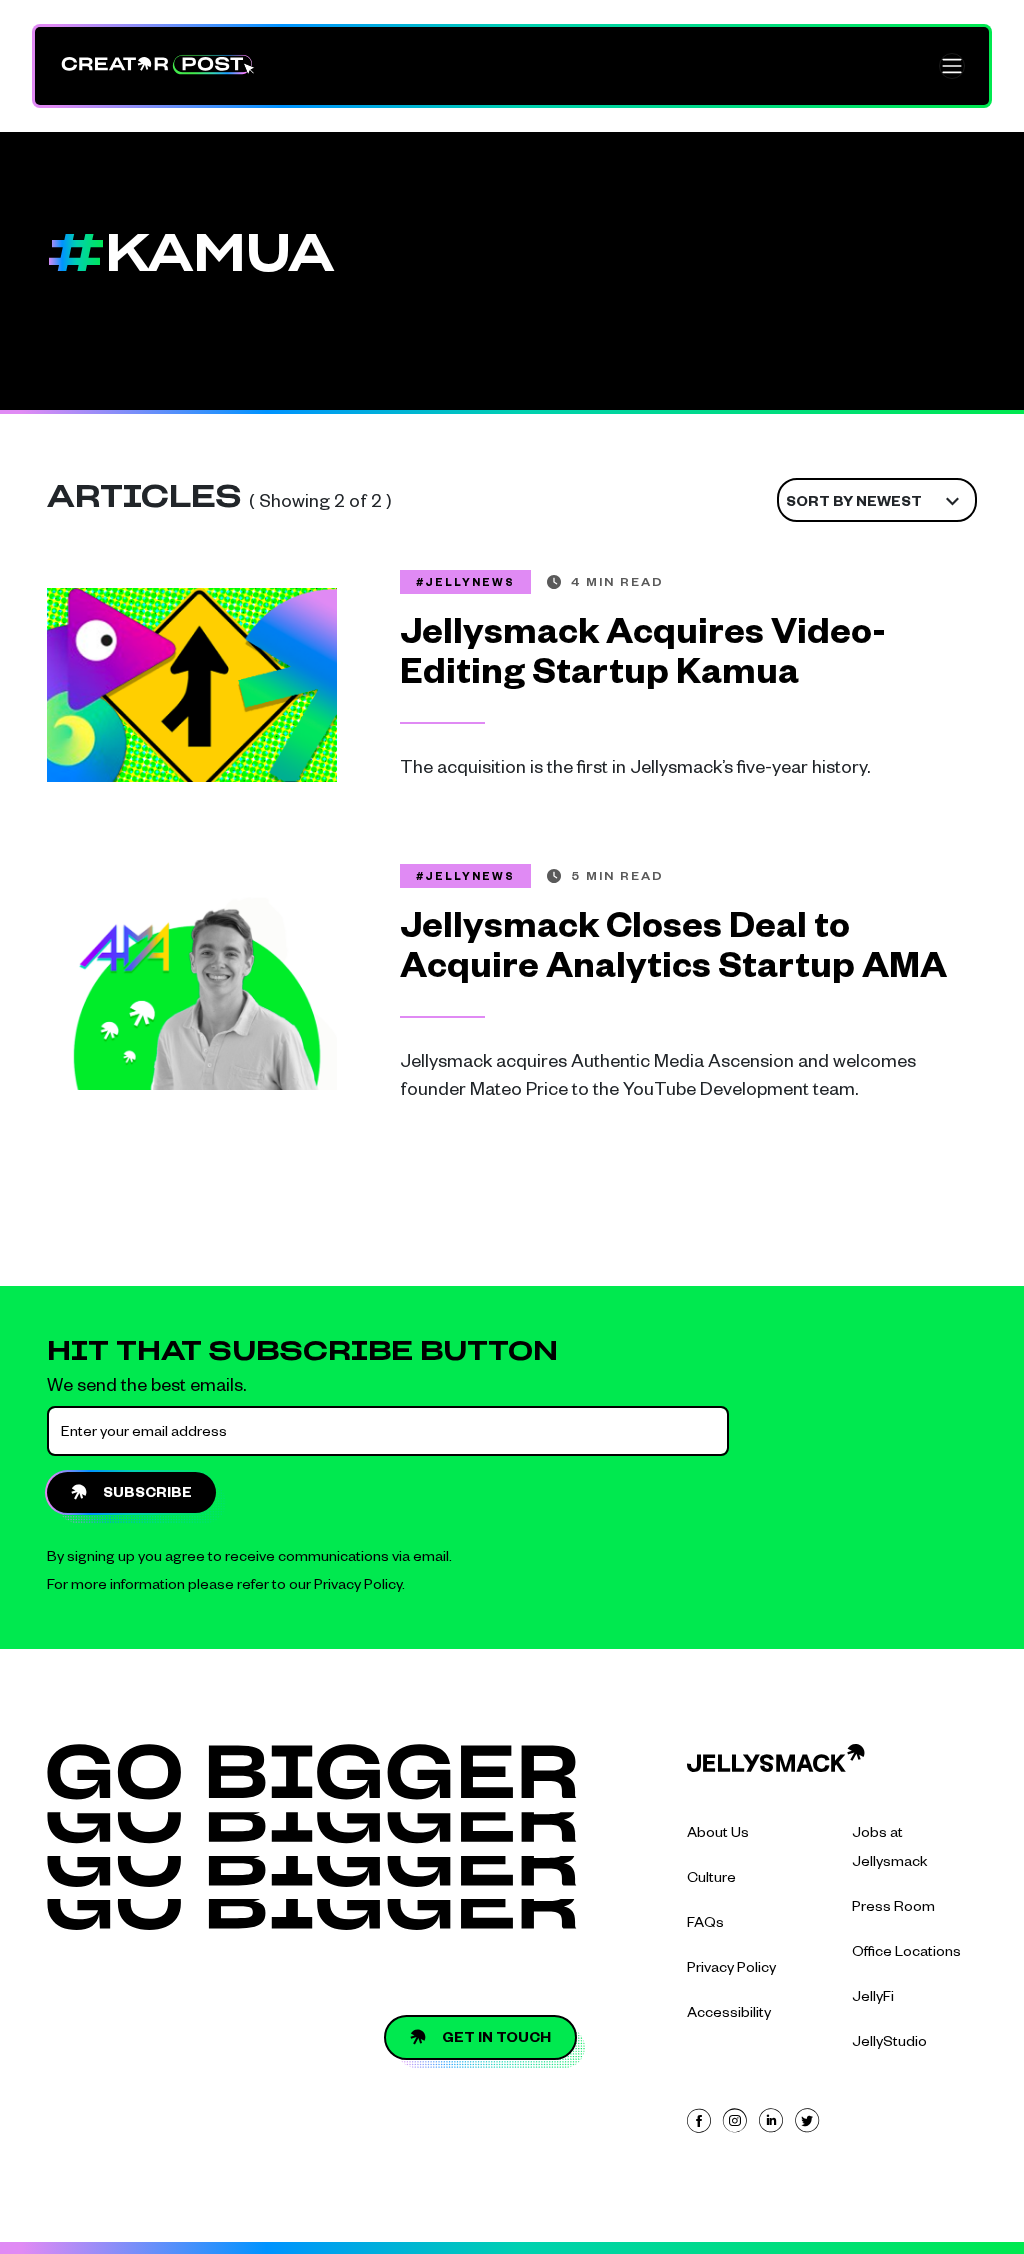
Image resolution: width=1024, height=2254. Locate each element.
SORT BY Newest (854, 504)
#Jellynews (465, 584)
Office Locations (906, 1954)
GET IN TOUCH (496, 2040)
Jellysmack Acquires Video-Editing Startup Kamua (643, 658)
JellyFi (873, 1999)
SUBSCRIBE (147, 1495)
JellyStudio (889, 2044)
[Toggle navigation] (952, 66)
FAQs (705, 1925)
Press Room (893, 1909)
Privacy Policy (358, 1587)
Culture (711, 1880)
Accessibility (729, 2015)
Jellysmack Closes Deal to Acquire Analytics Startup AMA (673, 952)
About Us (718, 1835)
